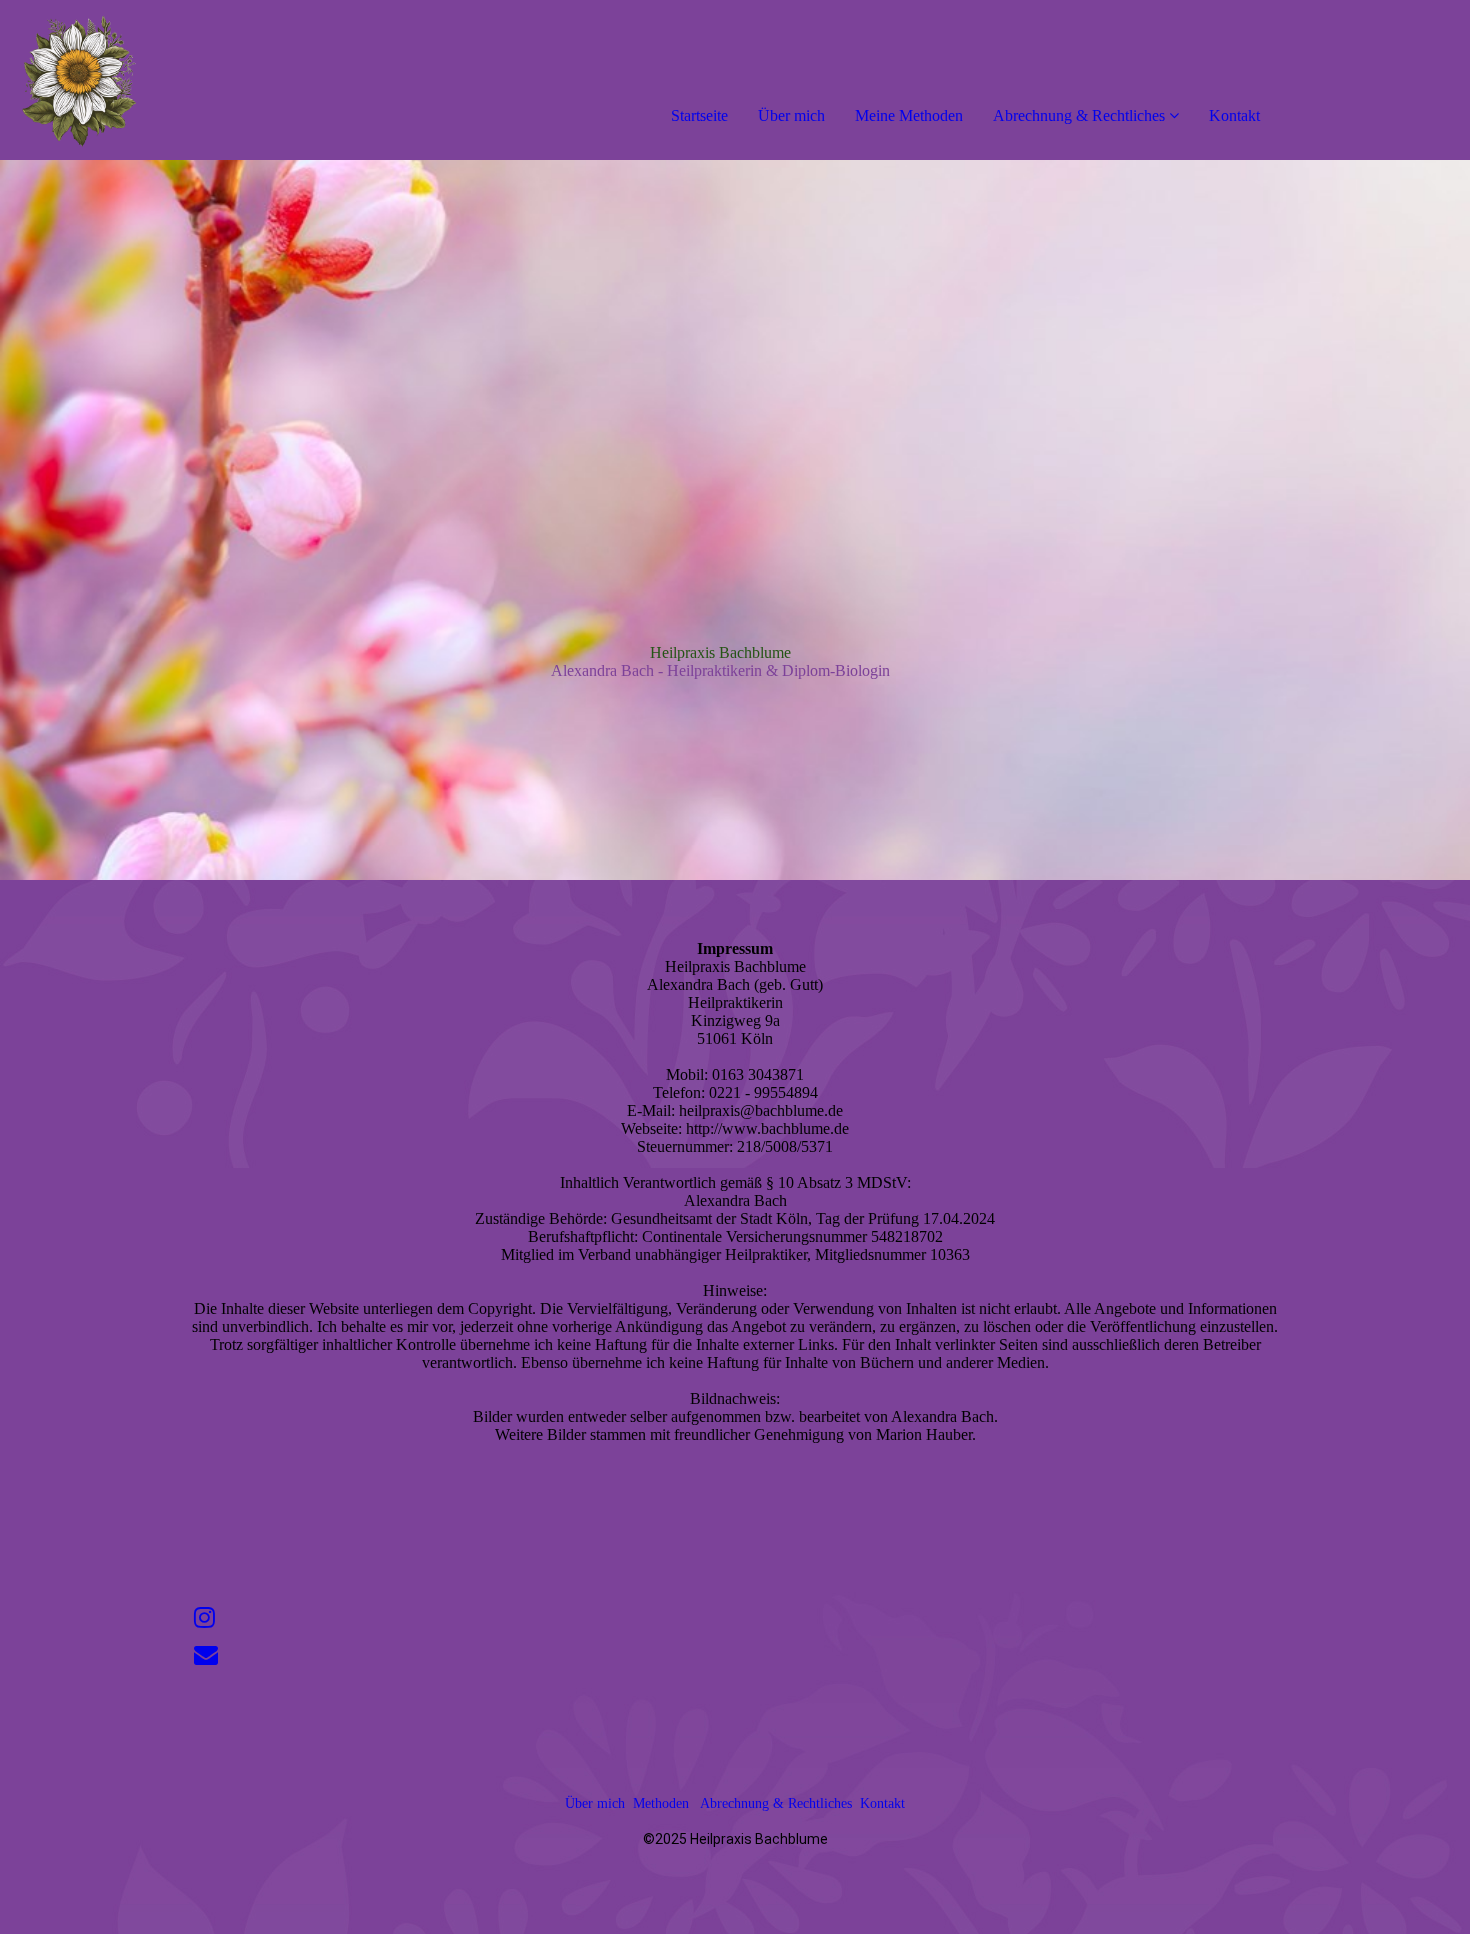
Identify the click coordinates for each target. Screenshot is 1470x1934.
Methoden (661, 1803)
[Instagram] (204, 1618)
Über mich (791, 115)
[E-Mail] (206, 1655)
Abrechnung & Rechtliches (1079, 115)
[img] (230, 80)
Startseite (699, 115)
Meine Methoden (909, 115)
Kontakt (1234, 115)
